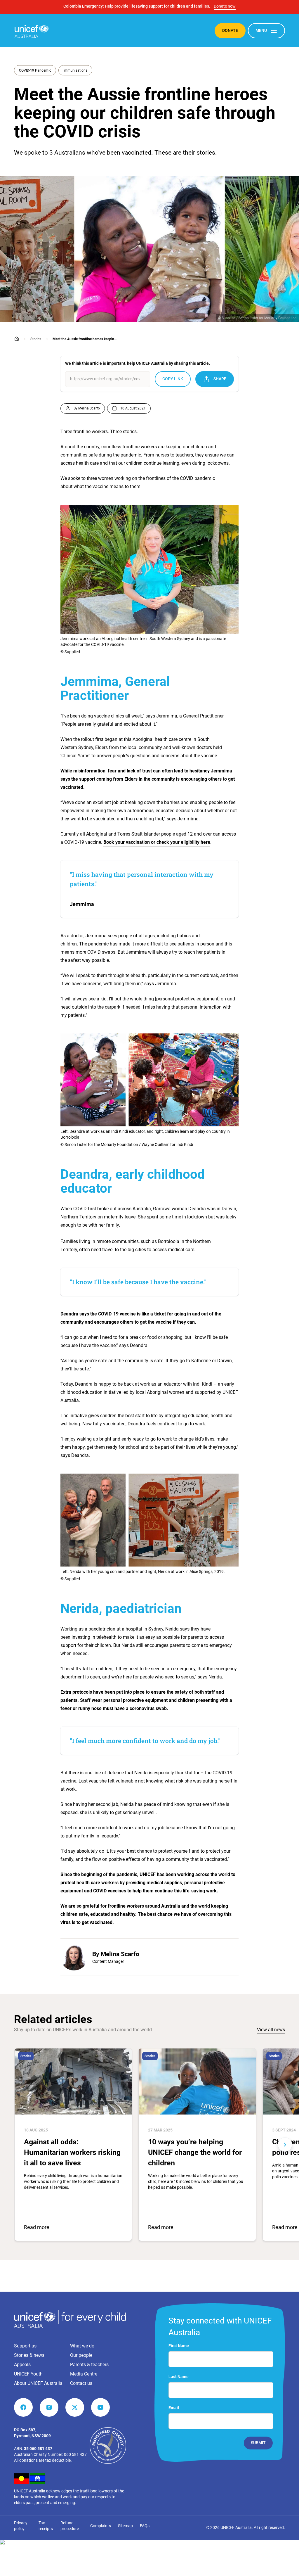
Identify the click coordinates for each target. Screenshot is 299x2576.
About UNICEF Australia (38, 2383)
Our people (81, 2355)
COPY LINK (173, 379)
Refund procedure (70, 2526)
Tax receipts (46, 2526)
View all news (271, 2030)
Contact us (81, 2383)
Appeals (22, 2365)
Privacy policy (21, 2526)
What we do (82, 2346)
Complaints (101, 2526)
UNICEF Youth (28, 2374)
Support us (25, 2346)
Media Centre (84, 2374)
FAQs (145, 2526)
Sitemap (125, 2526)
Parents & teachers (89, 2365)
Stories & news (29, 2355)
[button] (14, 2145)
